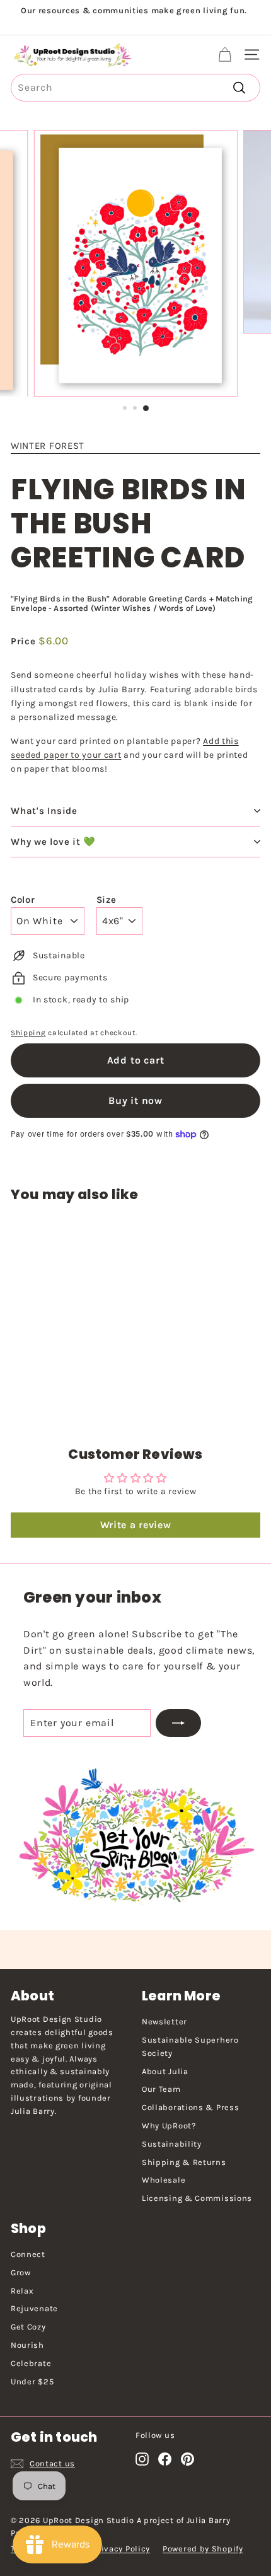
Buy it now (135, 1100)
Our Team (161, 2089)
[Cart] (225, 55)
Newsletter (164, 2022)
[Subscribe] (178, 1723)
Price (25, 641)
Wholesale (164, 2180)
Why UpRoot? (169, 2126)
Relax (22, 2291)
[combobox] (135, 88)
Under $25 (32, 2382)
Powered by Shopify (203, 2549)
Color (23, 900)
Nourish (27, 2345)
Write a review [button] (136, 1525)
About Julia (165, 2071)
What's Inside (44, 811)
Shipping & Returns (184, 2162)
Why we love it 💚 (53, 842)
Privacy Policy (121, 2549)
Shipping (28, 1033)
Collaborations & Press (190, 2107)
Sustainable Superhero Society (190, 2046)
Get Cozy (28, 2327)
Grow (21, 2272)
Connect (28, 2254)
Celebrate (31, 2363)
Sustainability (172, 2144)
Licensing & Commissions (197, 2198)
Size (107, 900)
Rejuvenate (34, 2308)
